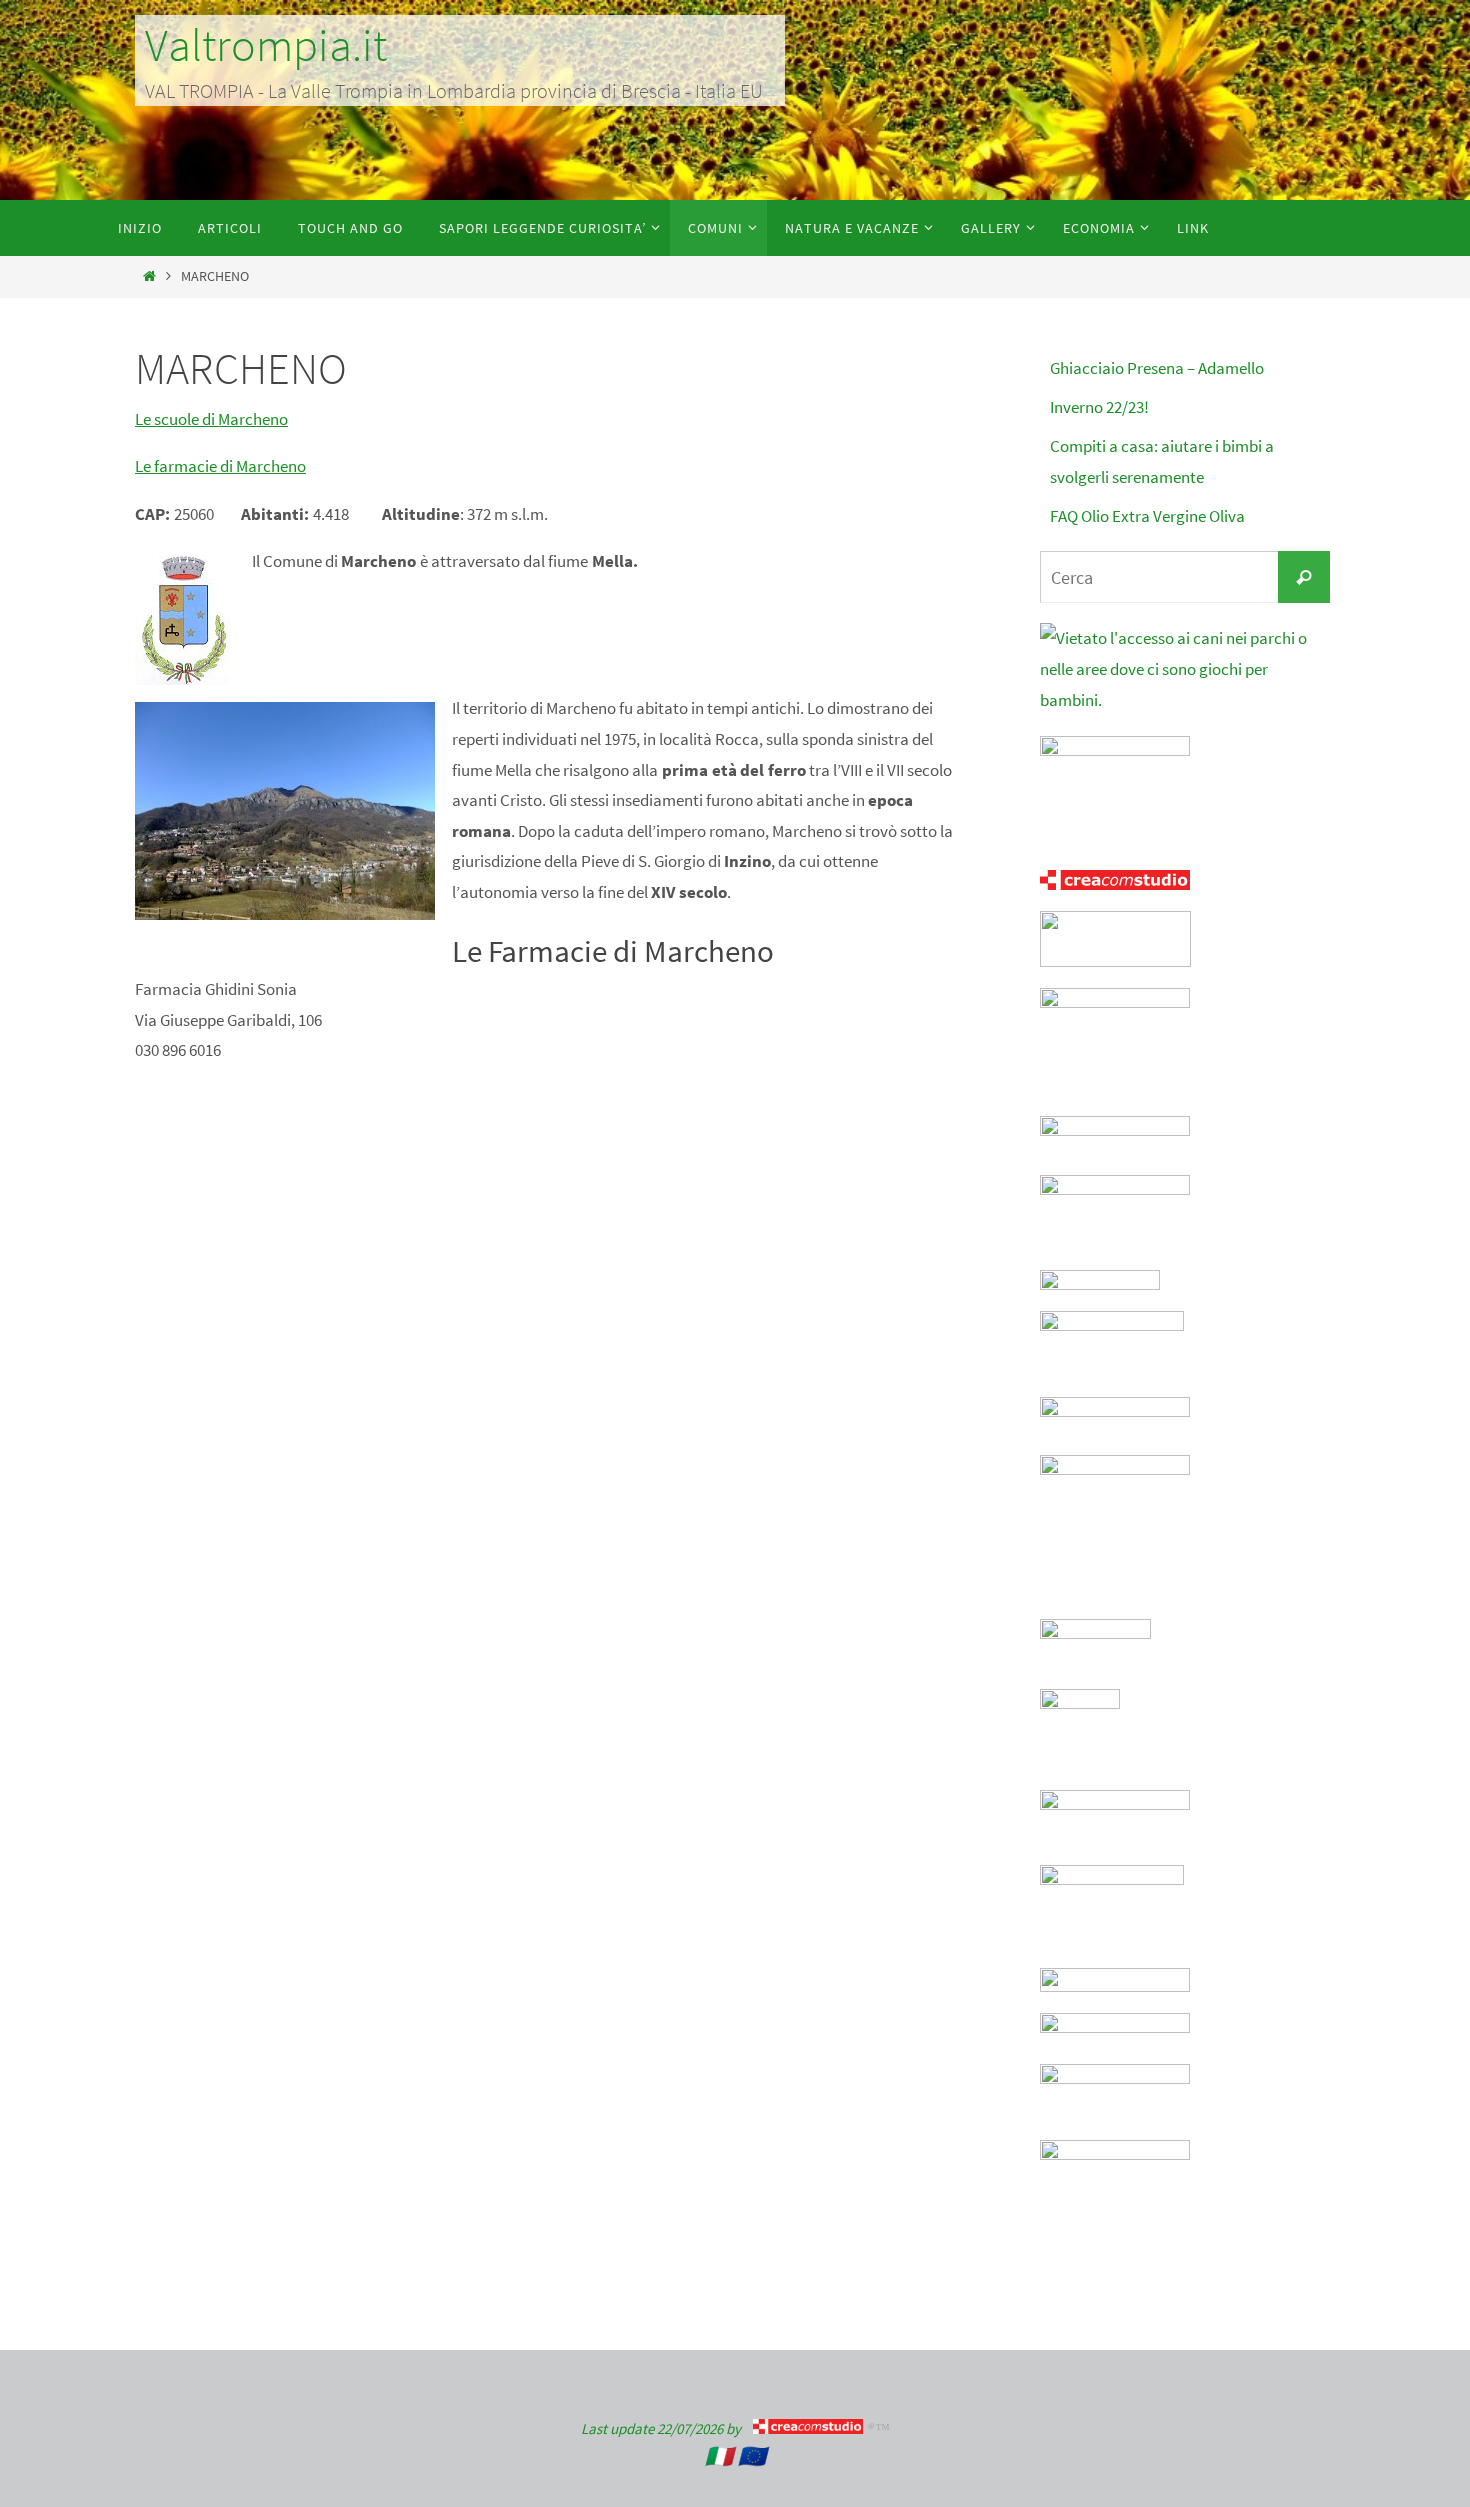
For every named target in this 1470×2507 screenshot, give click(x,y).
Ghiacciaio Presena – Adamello (1157, 368)
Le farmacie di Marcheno (220, 466)
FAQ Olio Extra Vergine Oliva (1147, 516)
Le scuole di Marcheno (211, 419)
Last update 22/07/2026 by (667, 2428)
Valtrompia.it (266, 45)
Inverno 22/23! (1099, 407)
